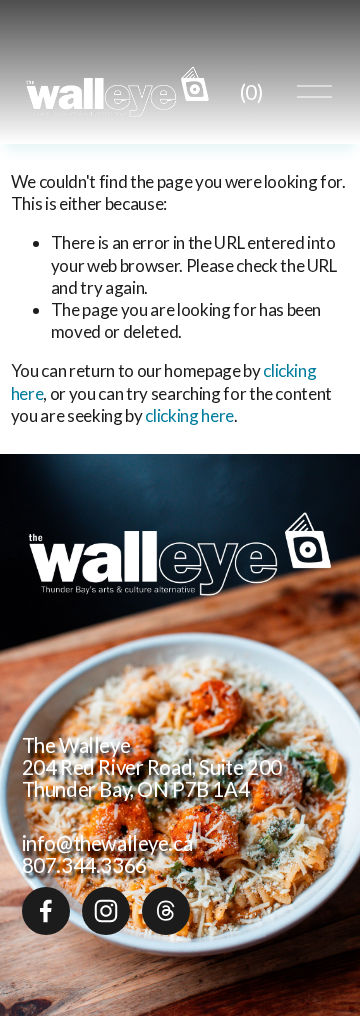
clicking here (189, 415)
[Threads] (166, 911)
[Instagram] (106, 911)
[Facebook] (46, 911)
